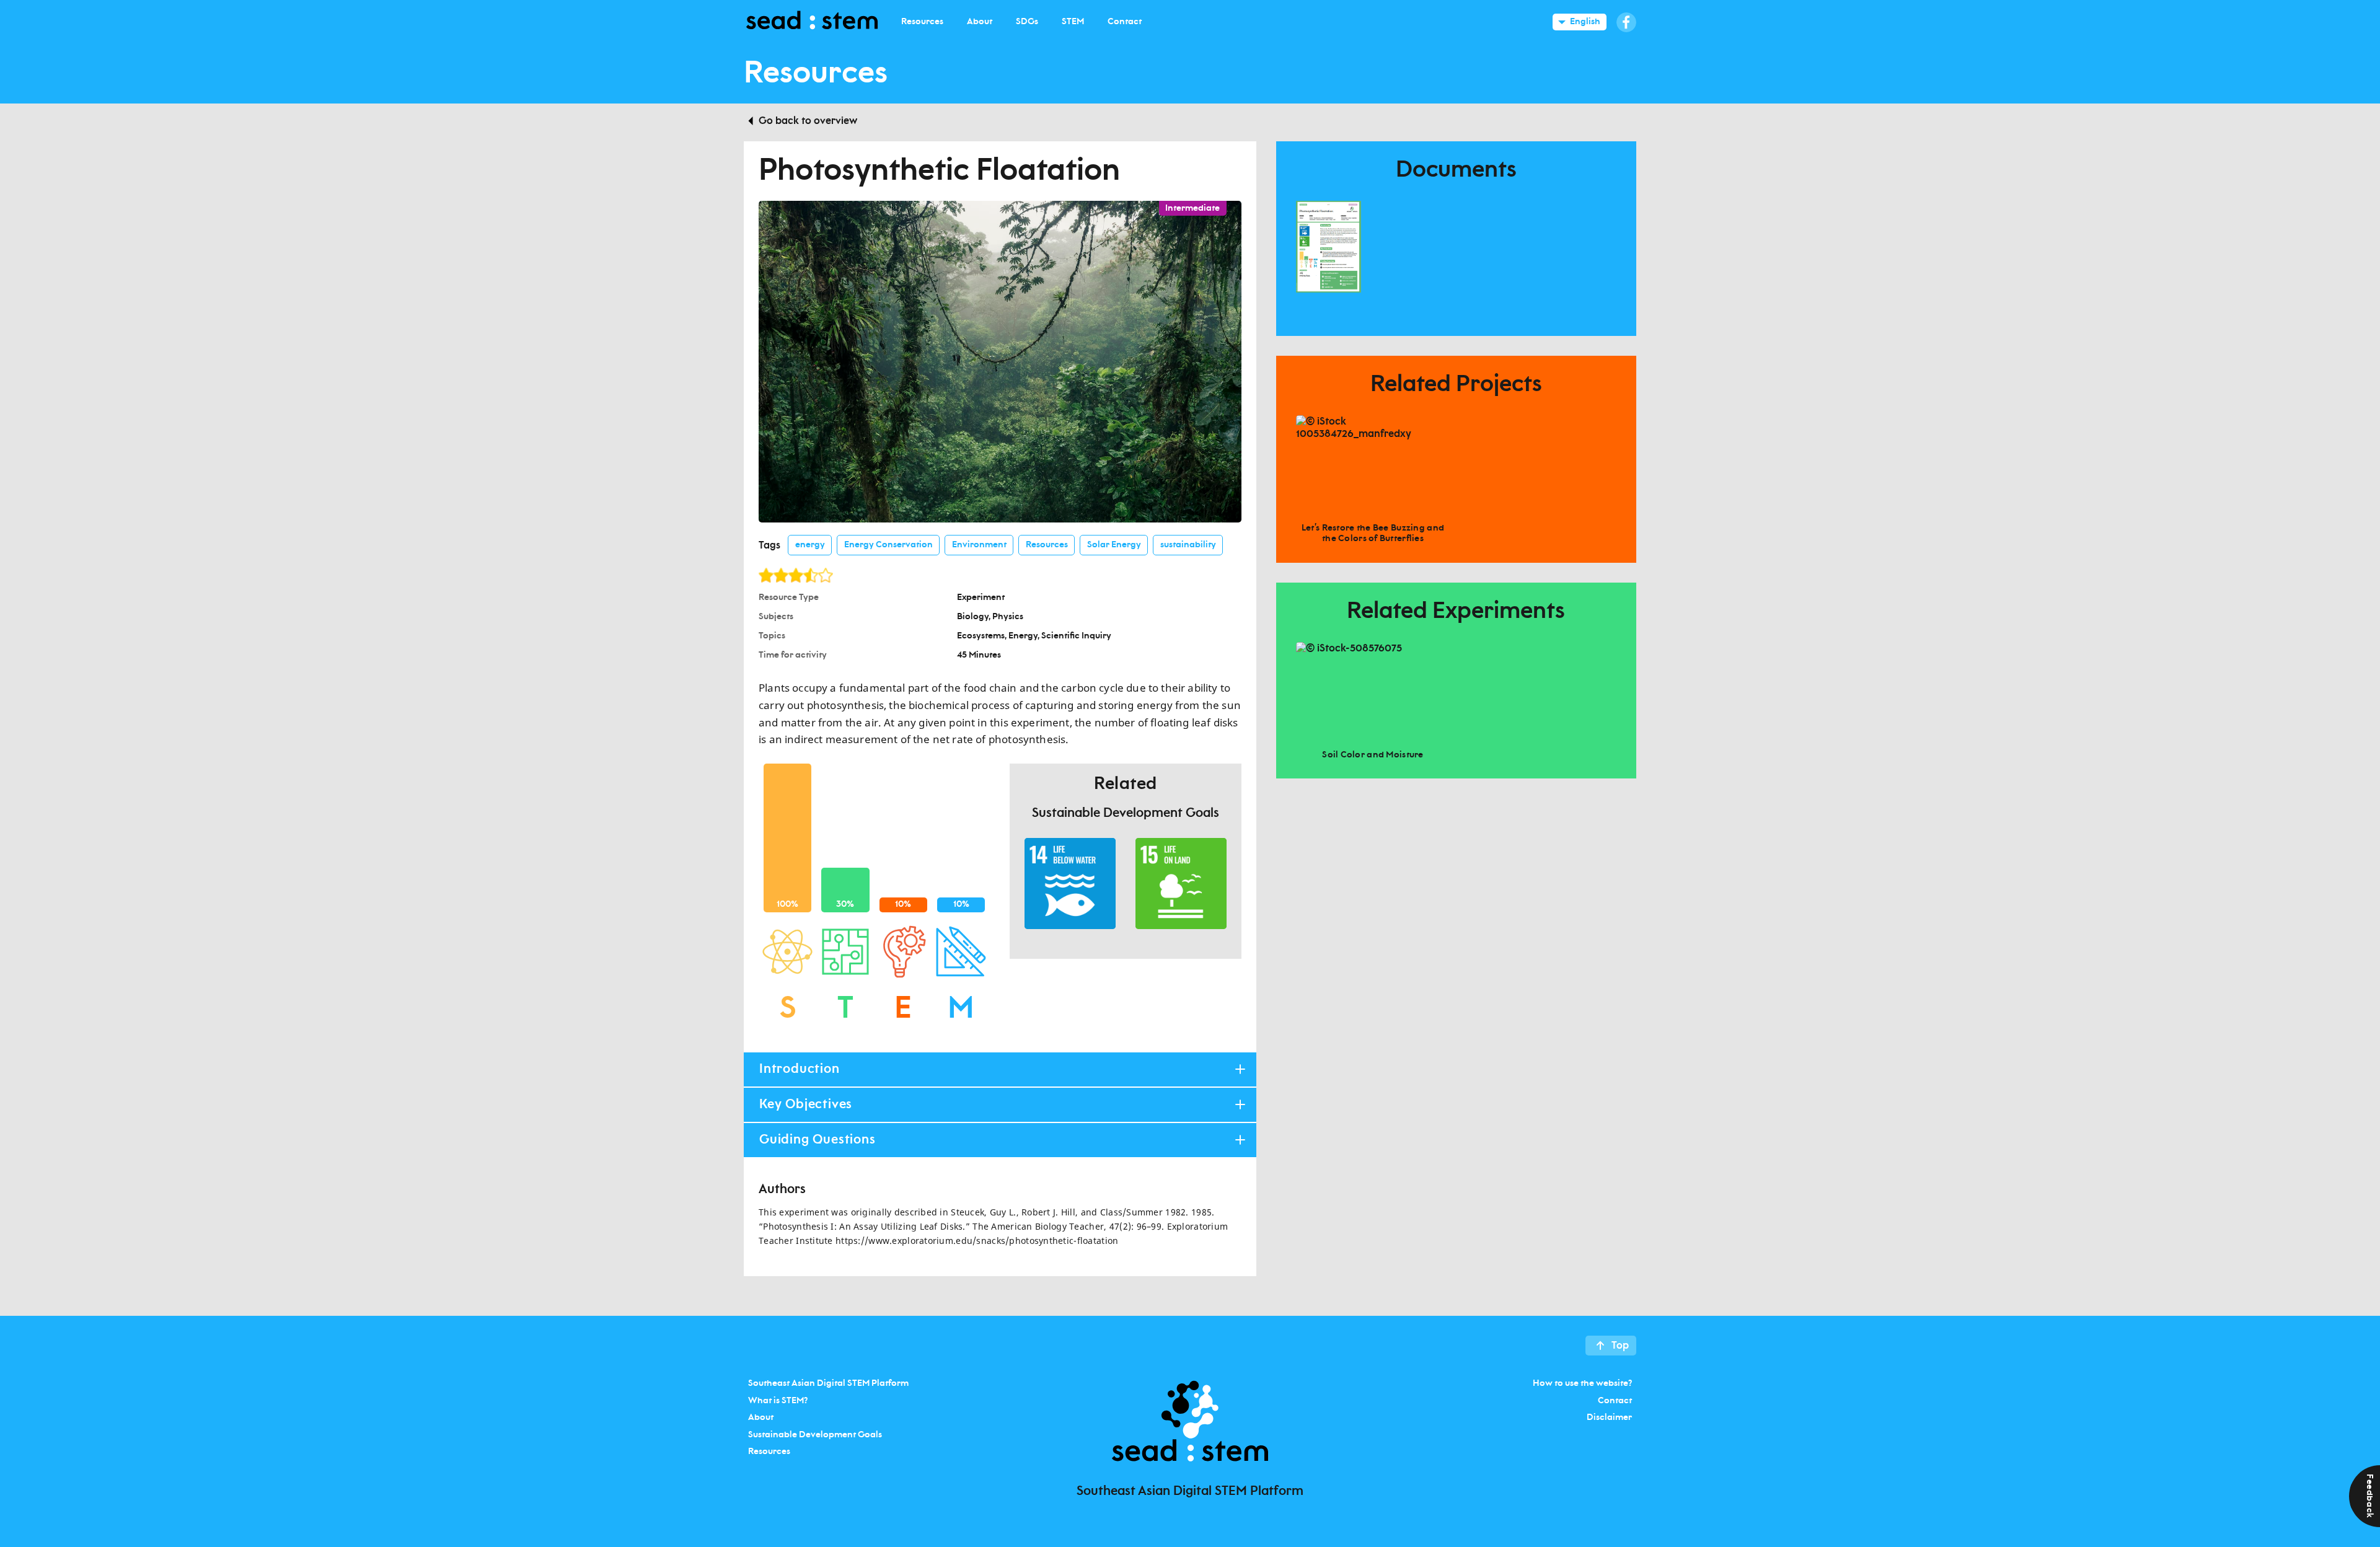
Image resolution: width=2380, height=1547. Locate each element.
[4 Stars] (811, 575)
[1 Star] (766, 575)
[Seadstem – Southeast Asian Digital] (812, 22)
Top (1620, 1346)
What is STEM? (778, 1400)
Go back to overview (808, 121)
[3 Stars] (796, 575)
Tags (769, 545)
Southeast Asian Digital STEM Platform (828, 1383)
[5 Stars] (826, 575)
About (761, 1417)
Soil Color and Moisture (1373, 755)
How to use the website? (1582, 1383)
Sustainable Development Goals (815, 1434)
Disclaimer (1609, 1417)
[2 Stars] (781, 575)
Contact (1615, 1400)
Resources (769, 1452)
